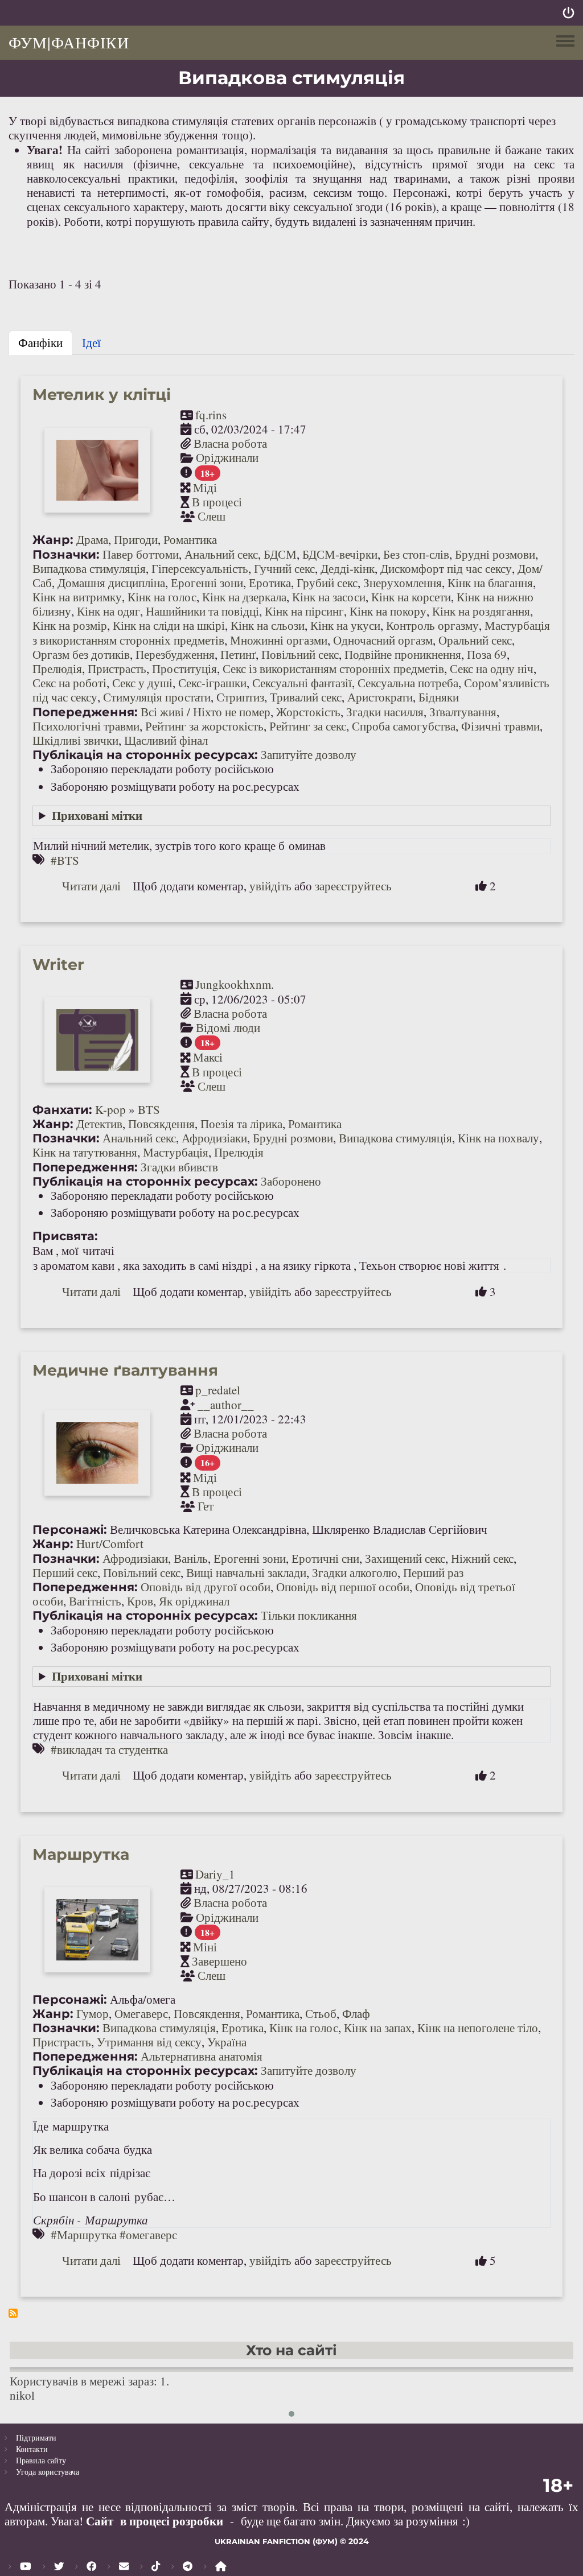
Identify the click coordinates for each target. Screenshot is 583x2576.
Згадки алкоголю (355, 1572)
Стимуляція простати (157, 697)
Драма (92, 539)
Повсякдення (161, 1124)
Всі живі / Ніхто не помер (206, 712)
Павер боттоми (141, 554)
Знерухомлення (403, 583)
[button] (291, 2414)
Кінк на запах (378, 2028)
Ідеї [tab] (91, 342)
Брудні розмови (495, 554)
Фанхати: (62, 1110)
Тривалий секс (306, 697)
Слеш (212, 516)
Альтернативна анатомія (202, 2056)
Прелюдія (57, 668)
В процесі (217, 502)
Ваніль (191, 1558)
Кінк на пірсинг (304, 611)
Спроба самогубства (404, 726)
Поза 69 (487, 654)
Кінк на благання (490, 583)
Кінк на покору (388, 611)
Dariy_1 (215, 1874)
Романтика (190, 539)
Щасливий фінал (166, 740)
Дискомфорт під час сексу (446, 568)
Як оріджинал (194, 1601)
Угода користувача (48, 2472)
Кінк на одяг (108, 611)
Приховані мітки (97, 815)
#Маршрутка (84, 2235)
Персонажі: (70, 1530)
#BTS (65, 860)
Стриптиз (240, 697)
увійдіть (270, 886)
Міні (205, 1947)
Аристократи (380, 697)
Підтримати (36, 2437)
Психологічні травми (86, 726)
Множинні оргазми (279, 640)
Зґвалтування (463, 712)
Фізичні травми (500, 726)
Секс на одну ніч (492, 668)
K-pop (110, 1109)
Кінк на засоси (329, 597)
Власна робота (230, 443)
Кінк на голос (162, 597)
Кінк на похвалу (498, 1138)
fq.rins (211, 415)
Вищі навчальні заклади (246, 1572)
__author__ (226, 1405)
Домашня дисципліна (111, 583)
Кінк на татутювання (85, 1152)
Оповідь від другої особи (206, 1587)
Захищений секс (405, 1558)
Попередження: (85, 712)
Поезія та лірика (241, 1124)
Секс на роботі (69, 683)
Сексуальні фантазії (302, 683)
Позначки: (66, 554)
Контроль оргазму (432, 625)
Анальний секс (221, 554)
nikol (22, 2395)
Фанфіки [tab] (40, 342)
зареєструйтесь (353, 886)
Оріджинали (227, 457)
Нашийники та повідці (202, 611)
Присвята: (65, 1236)
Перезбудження (175, 654)
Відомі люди (228, 1027)
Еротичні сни (325, 1558)
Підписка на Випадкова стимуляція (13, 2313)
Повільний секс (300, 654)
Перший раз (433, 1572)
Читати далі (91, 886)
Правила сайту (41, 2460)
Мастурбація (176, 1152)
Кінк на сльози (268, 625)
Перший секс (65, 1572)
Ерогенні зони (207, 583)
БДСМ (280, 554)
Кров (140, 1601)
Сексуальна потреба (408, 683)
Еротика (270, 583)
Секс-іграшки (212, 683)
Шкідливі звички (75, 740)
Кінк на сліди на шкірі (169, 625)
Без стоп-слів (416, 554)
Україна (227, 2042)
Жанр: (53, 540)
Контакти (32, 2449)
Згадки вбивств (179, 1167)
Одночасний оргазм (383, 640)
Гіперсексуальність (200, 568)
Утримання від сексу (149, 2042)
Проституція (184, 668)
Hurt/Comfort (110, 1543)
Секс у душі (142, 683)
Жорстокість (308, 712)
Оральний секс (475, 640)
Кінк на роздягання (481, 611)
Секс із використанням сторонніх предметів (333, 668)
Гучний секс (284, 568)
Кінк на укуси (345, 625)
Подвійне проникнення (403, 654)
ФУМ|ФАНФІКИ (69, 42)
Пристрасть (117, 668)
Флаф (356, 2013)
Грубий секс (327, 583)
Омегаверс (141, 2013)
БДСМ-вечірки (340, 554)
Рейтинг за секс (308, 726)
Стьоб (321, 2013)
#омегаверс (148, 2235)
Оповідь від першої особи (343, 1587)
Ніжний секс (482, 1558)
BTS (149, 1109)
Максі (208, 1057)
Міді (205, 488)
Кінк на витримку (77, 597)
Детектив (99, 1124)
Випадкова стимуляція (89, 568)
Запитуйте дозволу (309, 754)
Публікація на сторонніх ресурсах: (145, 755)
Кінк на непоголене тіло (478, 2028)
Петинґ (238, 654)
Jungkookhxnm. (235, 984)
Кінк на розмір (70, 625)
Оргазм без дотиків (81, 654)
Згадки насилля (385, 712)
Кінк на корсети (411, 597)
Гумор (93, 2013)
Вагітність (95, 1601)
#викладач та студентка (109, 1749)
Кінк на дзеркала (244, 597)
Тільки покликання (309, 1615)
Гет (206, 1506)
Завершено (219, 1961)
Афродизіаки (214, 1138)
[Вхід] (568, 13)
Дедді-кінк (348, 568)
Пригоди (136, 539)
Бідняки (439, 697)
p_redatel (218, 1390)
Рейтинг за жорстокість (204, 726)
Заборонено (291, 1181)
